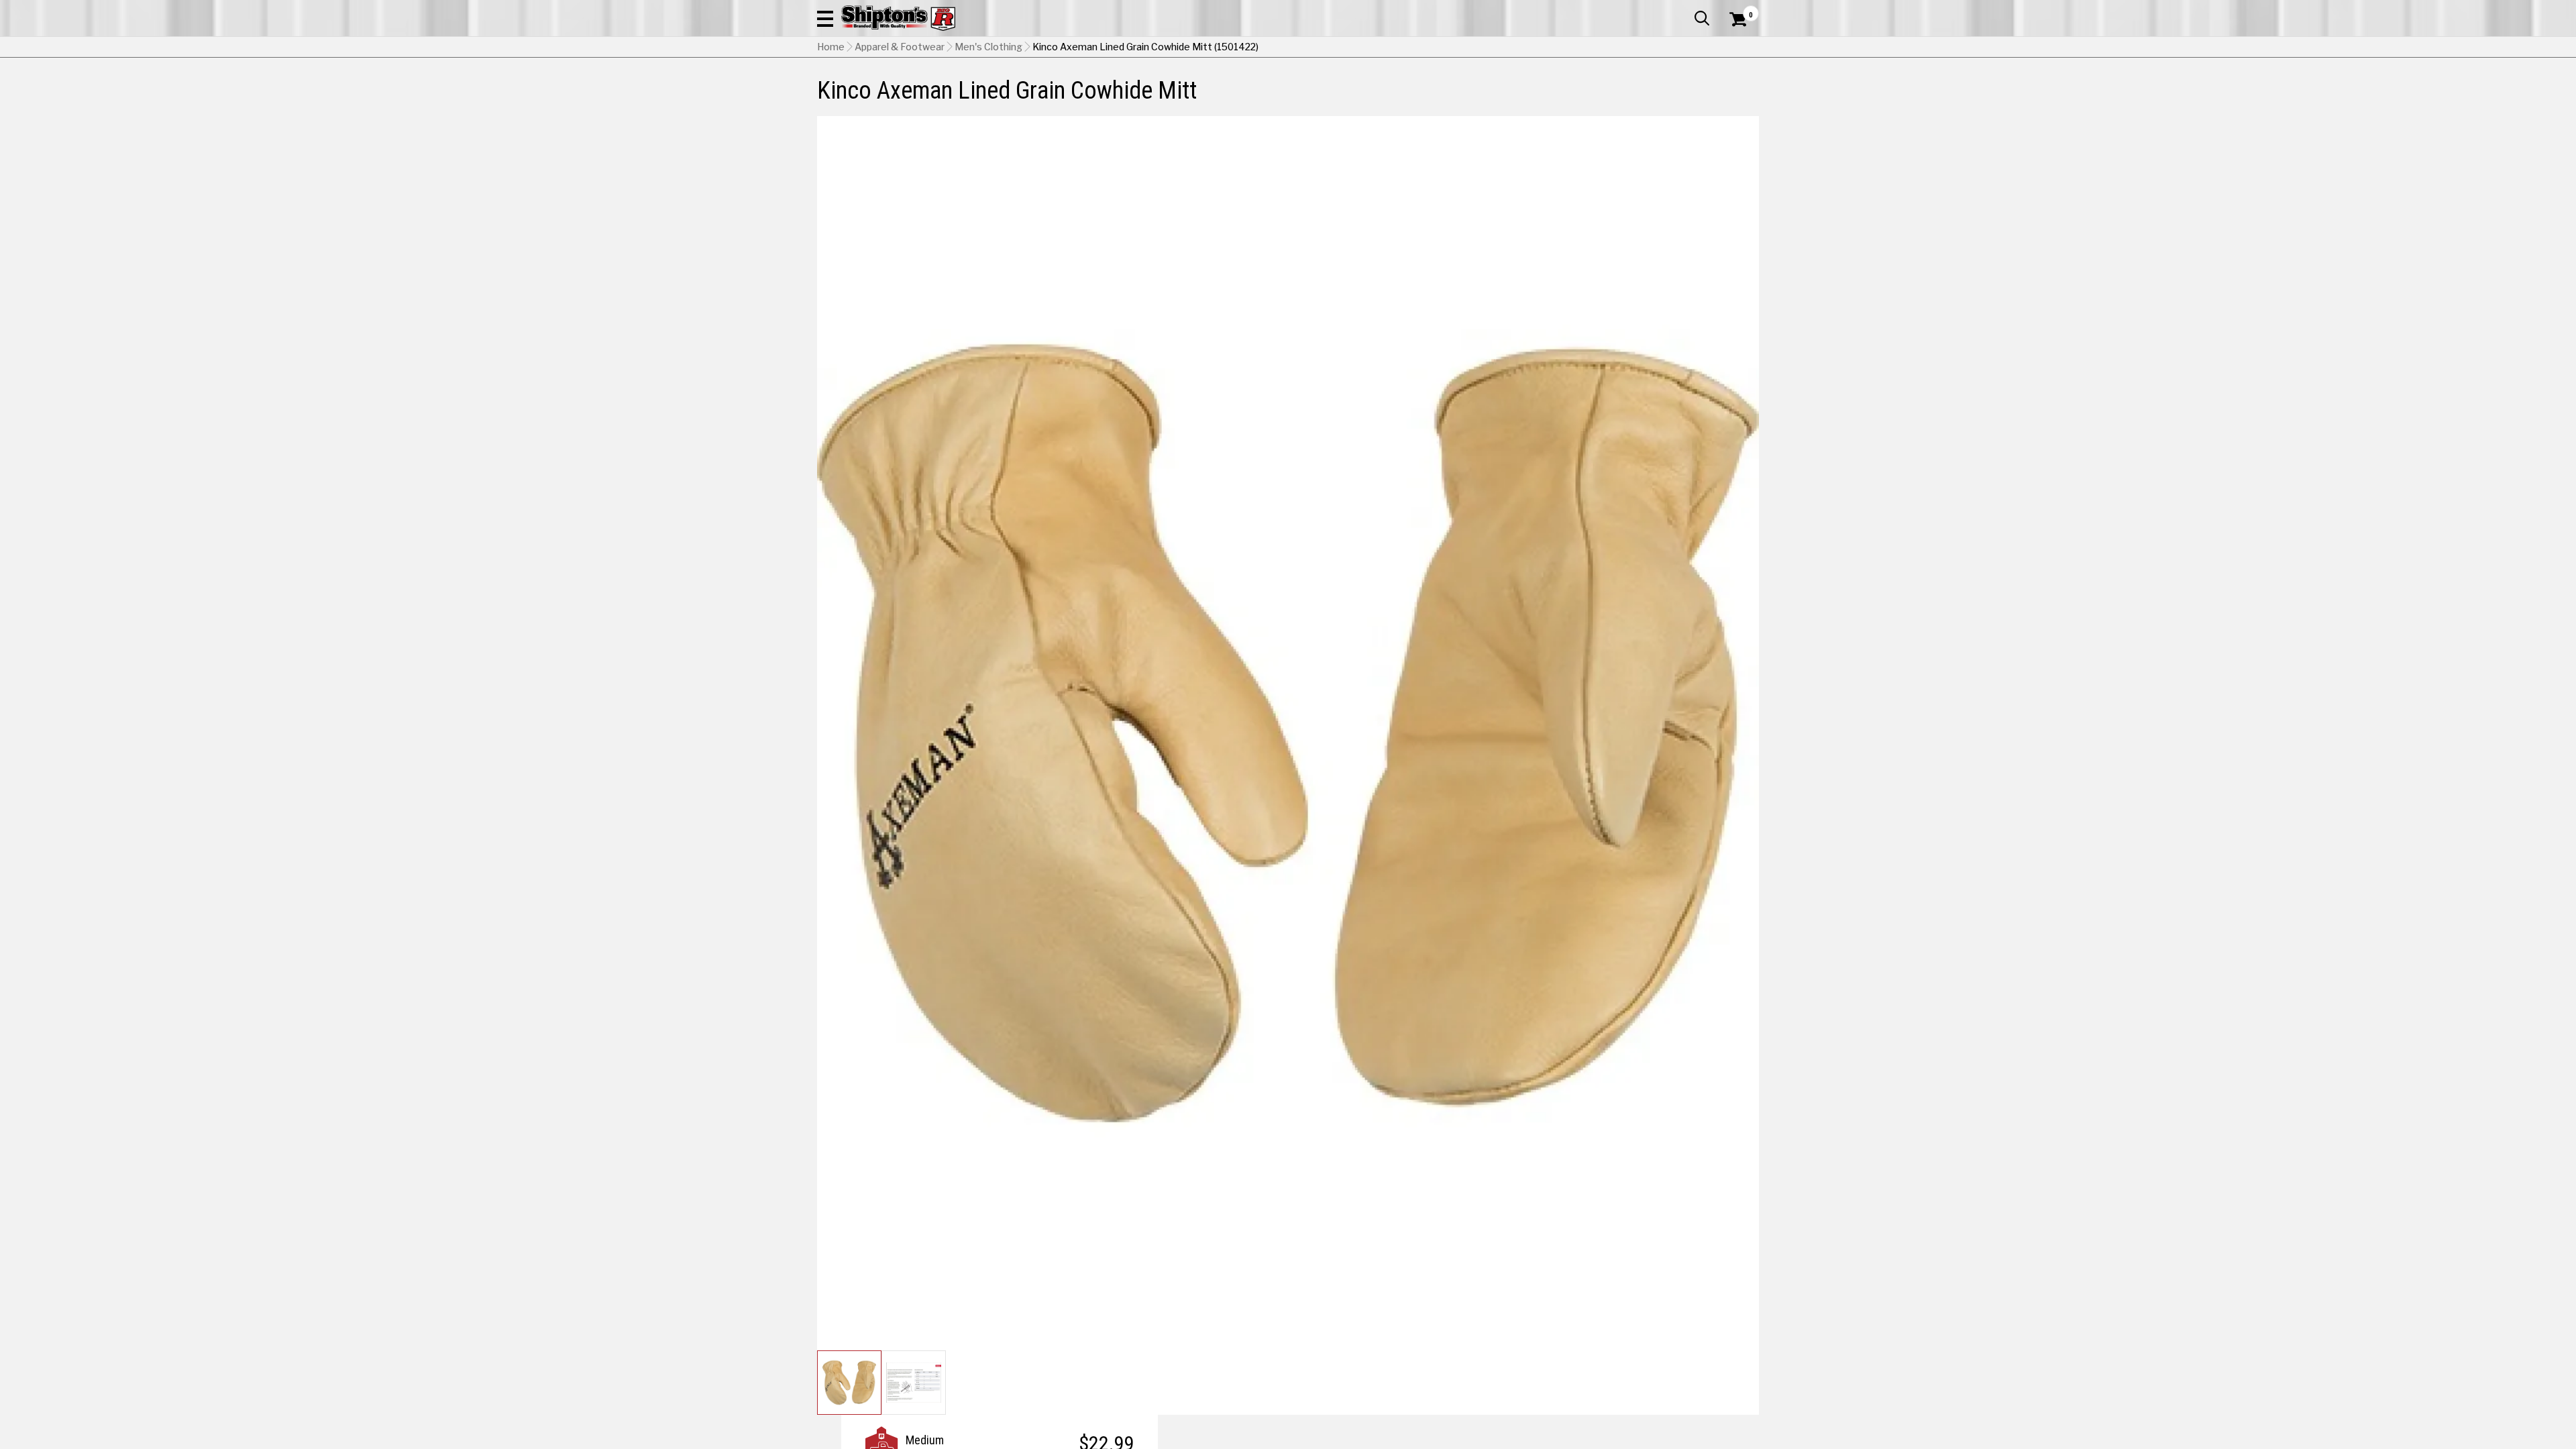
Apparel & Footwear (900, 47)
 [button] (1702, 18)
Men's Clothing (988, 47)
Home (831, 47)
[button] (825, 18)
